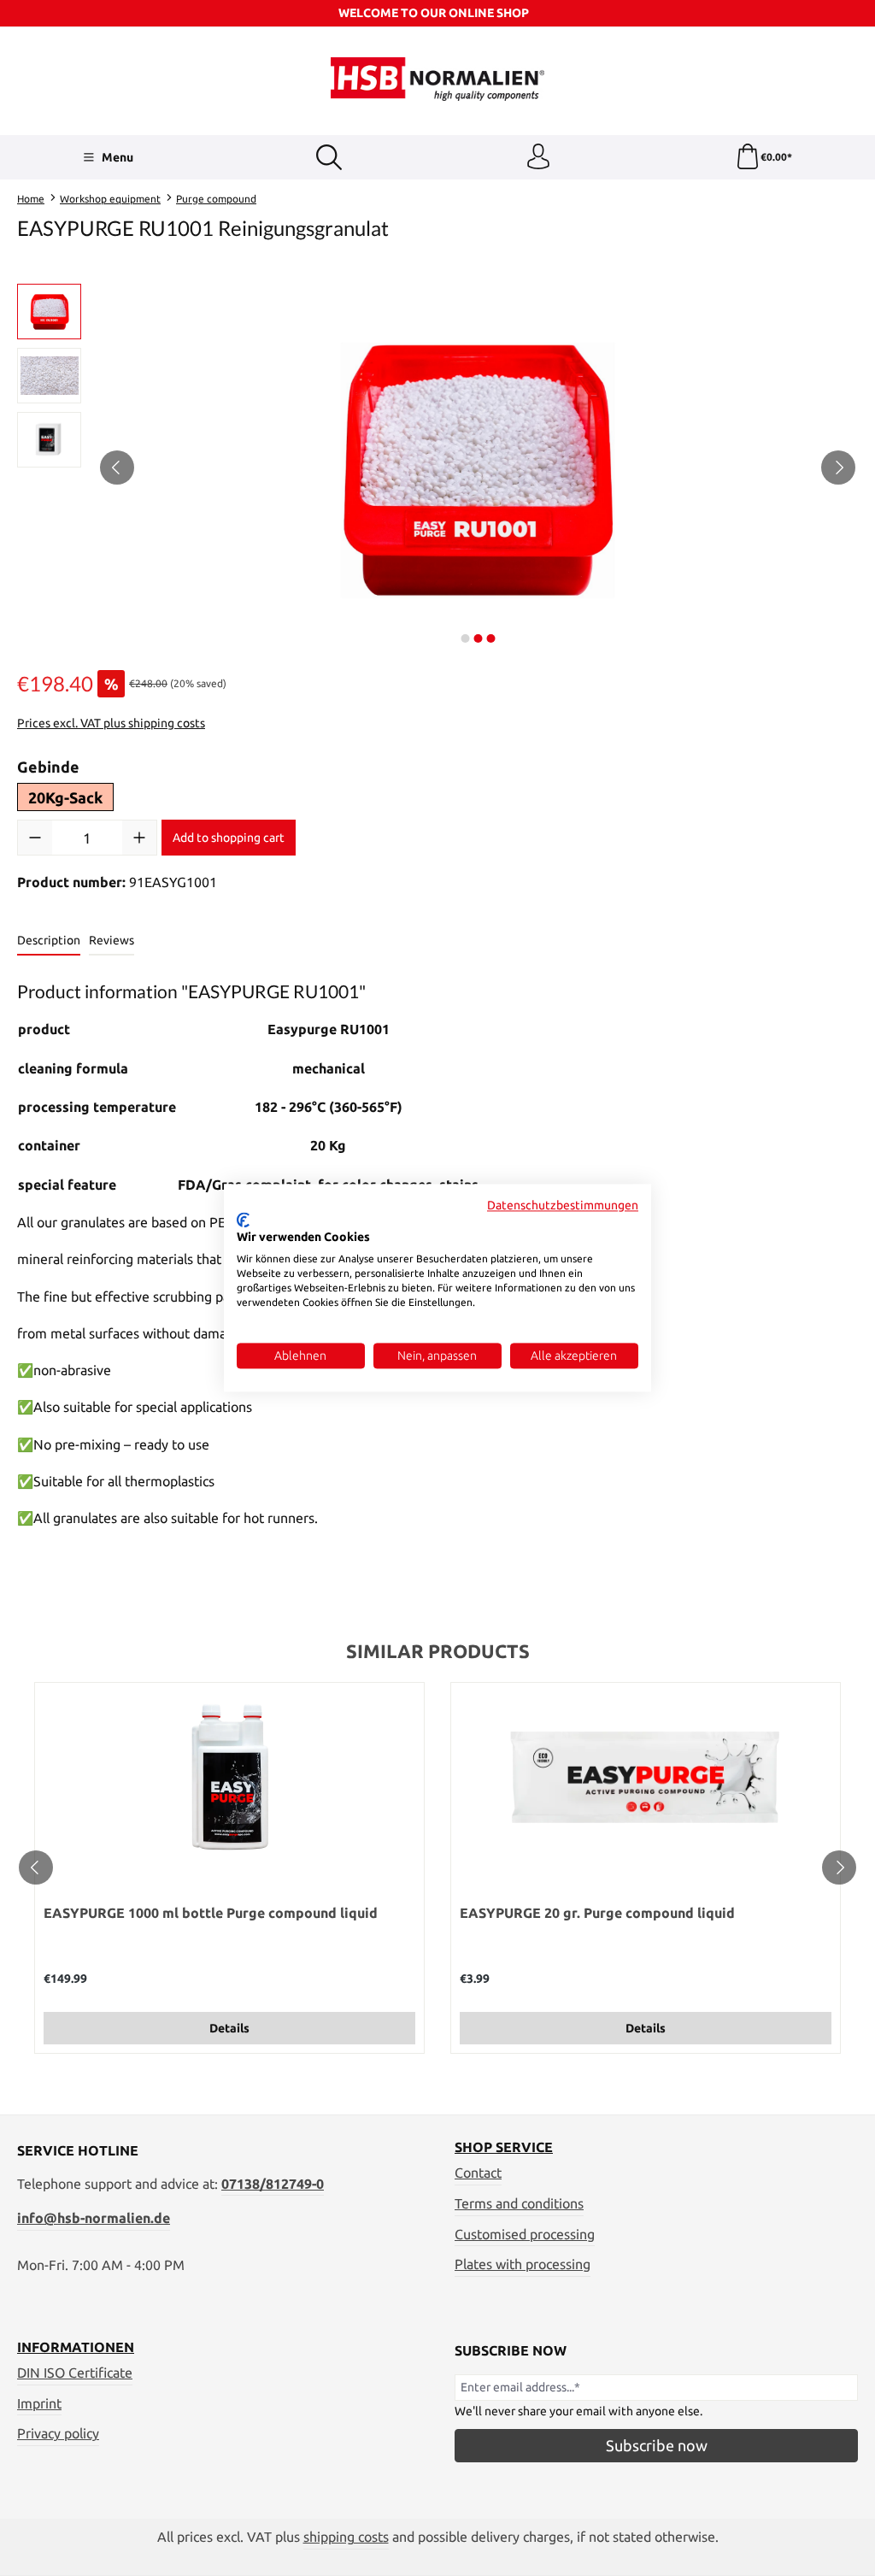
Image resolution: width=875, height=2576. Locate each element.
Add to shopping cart (229, 838)
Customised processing (525, 2235)
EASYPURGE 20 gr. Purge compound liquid (597, 1913)
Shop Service (504, 2148)
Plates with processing (523, 2264)
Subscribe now (657, 2445)
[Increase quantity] (139, 838)
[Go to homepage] (437, 79)
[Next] (838, 468)
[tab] (49, 941)
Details (229, 2028)
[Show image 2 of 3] (478, 638)
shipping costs (346, 2537)
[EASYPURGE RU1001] (478, 468)
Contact (478, 2173)
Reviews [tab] (112, 940)
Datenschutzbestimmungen (563, 1205)
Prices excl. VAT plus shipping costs (111, 723)
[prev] (36, 1867)
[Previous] (117, 468)
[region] (437, 468)
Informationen (76, 2348)
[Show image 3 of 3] (490, 638)
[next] (839, 1867)
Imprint (39, 2404)
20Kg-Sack (65, 797)
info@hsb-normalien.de (94, 2218)
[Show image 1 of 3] (465, 638)
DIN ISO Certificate (75, 2373)
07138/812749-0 (273, 2184)
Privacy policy (58, 2434)
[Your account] (538, 157)
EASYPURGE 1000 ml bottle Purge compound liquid (211, 1913)
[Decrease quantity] (35, 838)
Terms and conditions (519, 2204)
